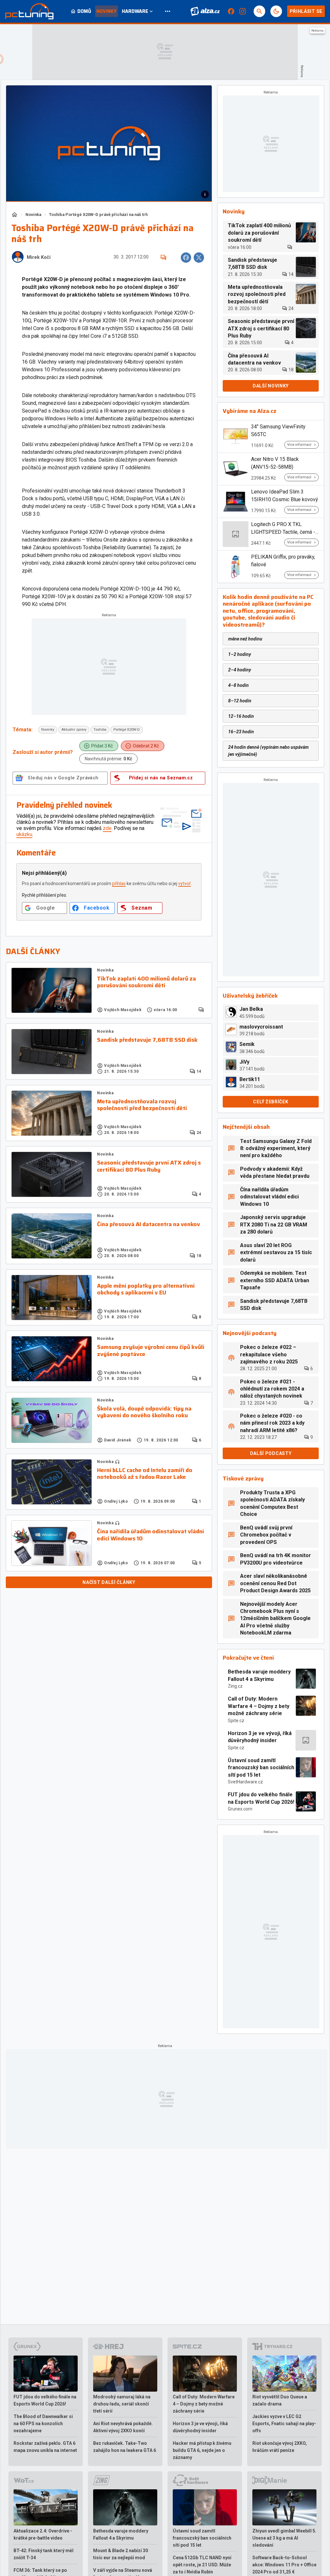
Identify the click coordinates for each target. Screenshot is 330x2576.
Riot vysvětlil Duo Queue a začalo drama (280, 2400)
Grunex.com (240, 1809)
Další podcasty (271, 1453)
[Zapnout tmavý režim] (276, 11)
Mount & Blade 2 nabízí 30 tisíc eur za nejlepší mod (121, 2554)
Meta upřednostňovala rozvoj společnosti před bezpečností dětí (142, 1105)
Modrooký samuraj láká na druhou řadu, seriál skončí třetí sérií (122, 2404)
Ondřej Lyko (116, 1501)
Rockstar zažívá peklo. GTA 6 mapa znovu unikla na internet (45, 2447)
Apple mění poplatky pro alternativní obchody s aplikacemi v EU (146, 1289)
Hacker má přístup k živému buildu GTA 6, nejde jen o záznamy (202, 2450)
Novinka (33, 215)
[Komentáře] (163, 258)
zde (107, 828)
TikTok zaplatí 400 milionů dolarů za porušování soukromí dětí (146, 982)
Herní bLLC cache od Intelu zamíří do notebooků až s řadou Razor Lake (145, 1474)
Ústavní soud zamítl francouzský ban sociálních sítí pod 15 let (261, 1768)
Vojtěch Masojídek (123, 1010)
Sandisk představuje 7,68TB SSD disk (147, 1040)
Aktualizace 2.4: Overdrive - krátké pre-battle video (43, 2534)
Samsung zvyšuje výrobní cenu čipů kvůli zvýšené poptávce (151, 1351)
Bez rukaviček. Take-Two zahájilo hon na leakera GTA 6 (125, 2447)
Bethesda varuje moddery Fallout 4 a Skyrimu (259, 1675)
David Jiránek (118, 1440)
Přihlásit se (306, 11)
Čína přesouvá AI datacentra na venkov (149, 1225)
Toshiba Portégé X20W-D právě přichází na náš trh (98, 215)
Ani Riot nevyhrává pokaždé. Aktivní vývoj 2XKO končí (123, 2427)
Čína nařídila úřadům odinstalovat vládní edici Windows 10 (150, 1535)
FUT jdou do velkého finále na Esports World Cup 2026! (261, 1798)
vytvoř (184, 883)
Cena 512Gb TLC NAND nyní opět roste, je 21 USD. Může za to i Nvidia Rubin (202, 2565)
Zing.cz (235, 1686)
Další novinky (271, 386)
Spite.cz (236, 1721)
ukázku (24, 834)
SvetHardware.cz (245, 1782)
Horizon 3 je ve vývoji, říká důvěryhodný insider (260, 1737)
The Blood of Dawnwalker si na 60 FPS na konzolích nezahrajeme (43, 2424)
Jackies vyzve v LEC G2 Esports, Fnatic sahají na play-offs (284, 2424)
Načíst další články (109, 1582)
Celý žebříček (271, 1102)
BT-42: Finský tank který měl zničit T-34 (44, 2554)
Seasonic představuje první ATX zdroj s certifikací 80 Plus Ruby (149, 1166)
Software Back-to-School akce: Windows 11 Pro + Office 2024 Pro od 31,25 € (284, 2565)
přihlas (119, 883)
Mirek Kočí (39, 257)
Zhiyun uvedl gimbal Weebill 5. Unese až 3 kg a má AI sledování (284, 2538)
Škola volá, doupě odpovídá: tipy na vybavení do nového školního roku (144, 1412)
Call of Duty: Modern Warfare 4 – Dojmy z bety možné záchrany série (259, 1706)
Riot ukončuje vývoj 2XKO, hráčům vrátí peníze (280, 2447)
